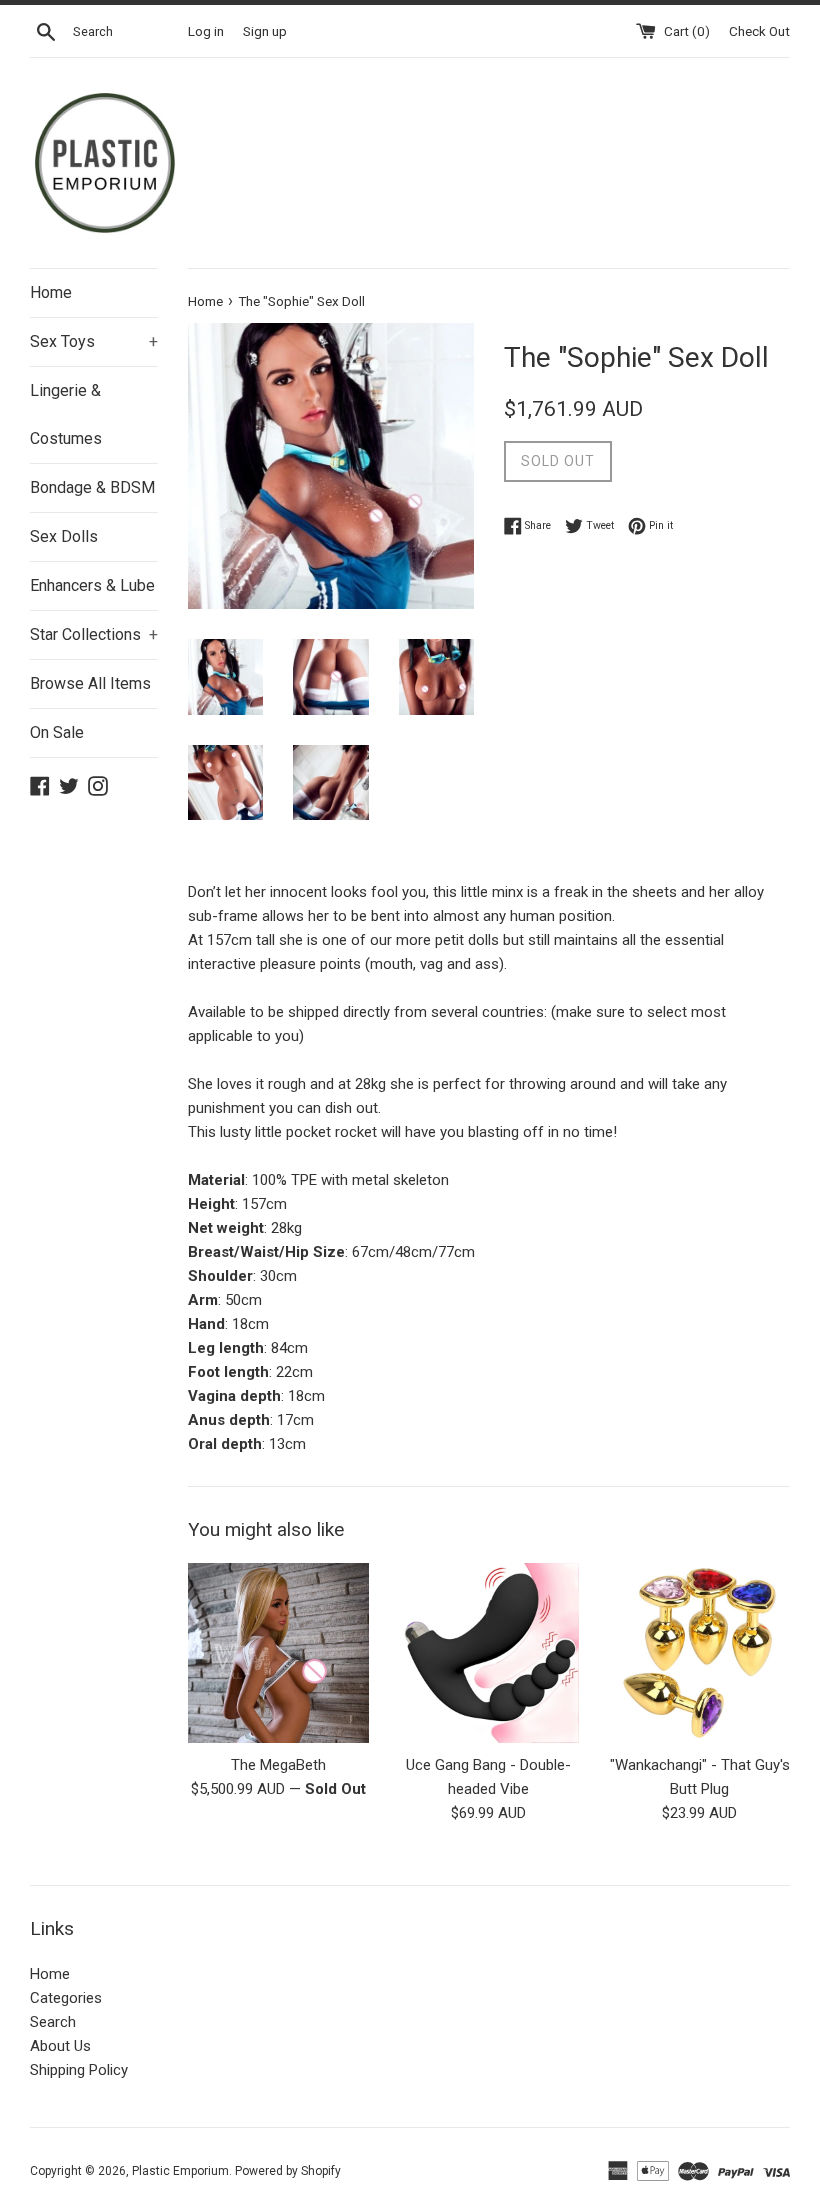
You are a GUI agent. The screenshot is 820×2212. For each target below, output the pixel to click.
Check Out (759, 31)
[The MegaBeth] (278, 1653)
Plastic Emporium (180, 2171)
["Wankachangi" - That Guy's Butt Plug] (699, 1653)
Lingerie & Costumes (66, 414)
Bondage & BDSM (92, 487)
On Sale (57, 732)
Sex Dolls (64, 536)
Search (53, 2022)
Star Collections (94, 634)
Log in (206, 31)
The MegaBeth (278, 1765)
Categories (66, 1998)
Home (51, 292)
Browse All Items (90, 683)
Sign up (265, 31)
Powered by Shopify (288, 2171)
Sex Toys (94, 341)
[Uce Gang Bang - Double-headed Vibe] (489, 1653)
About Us (60, 2046)
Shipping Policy (79, 2070)
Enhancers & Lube (92, 585)
